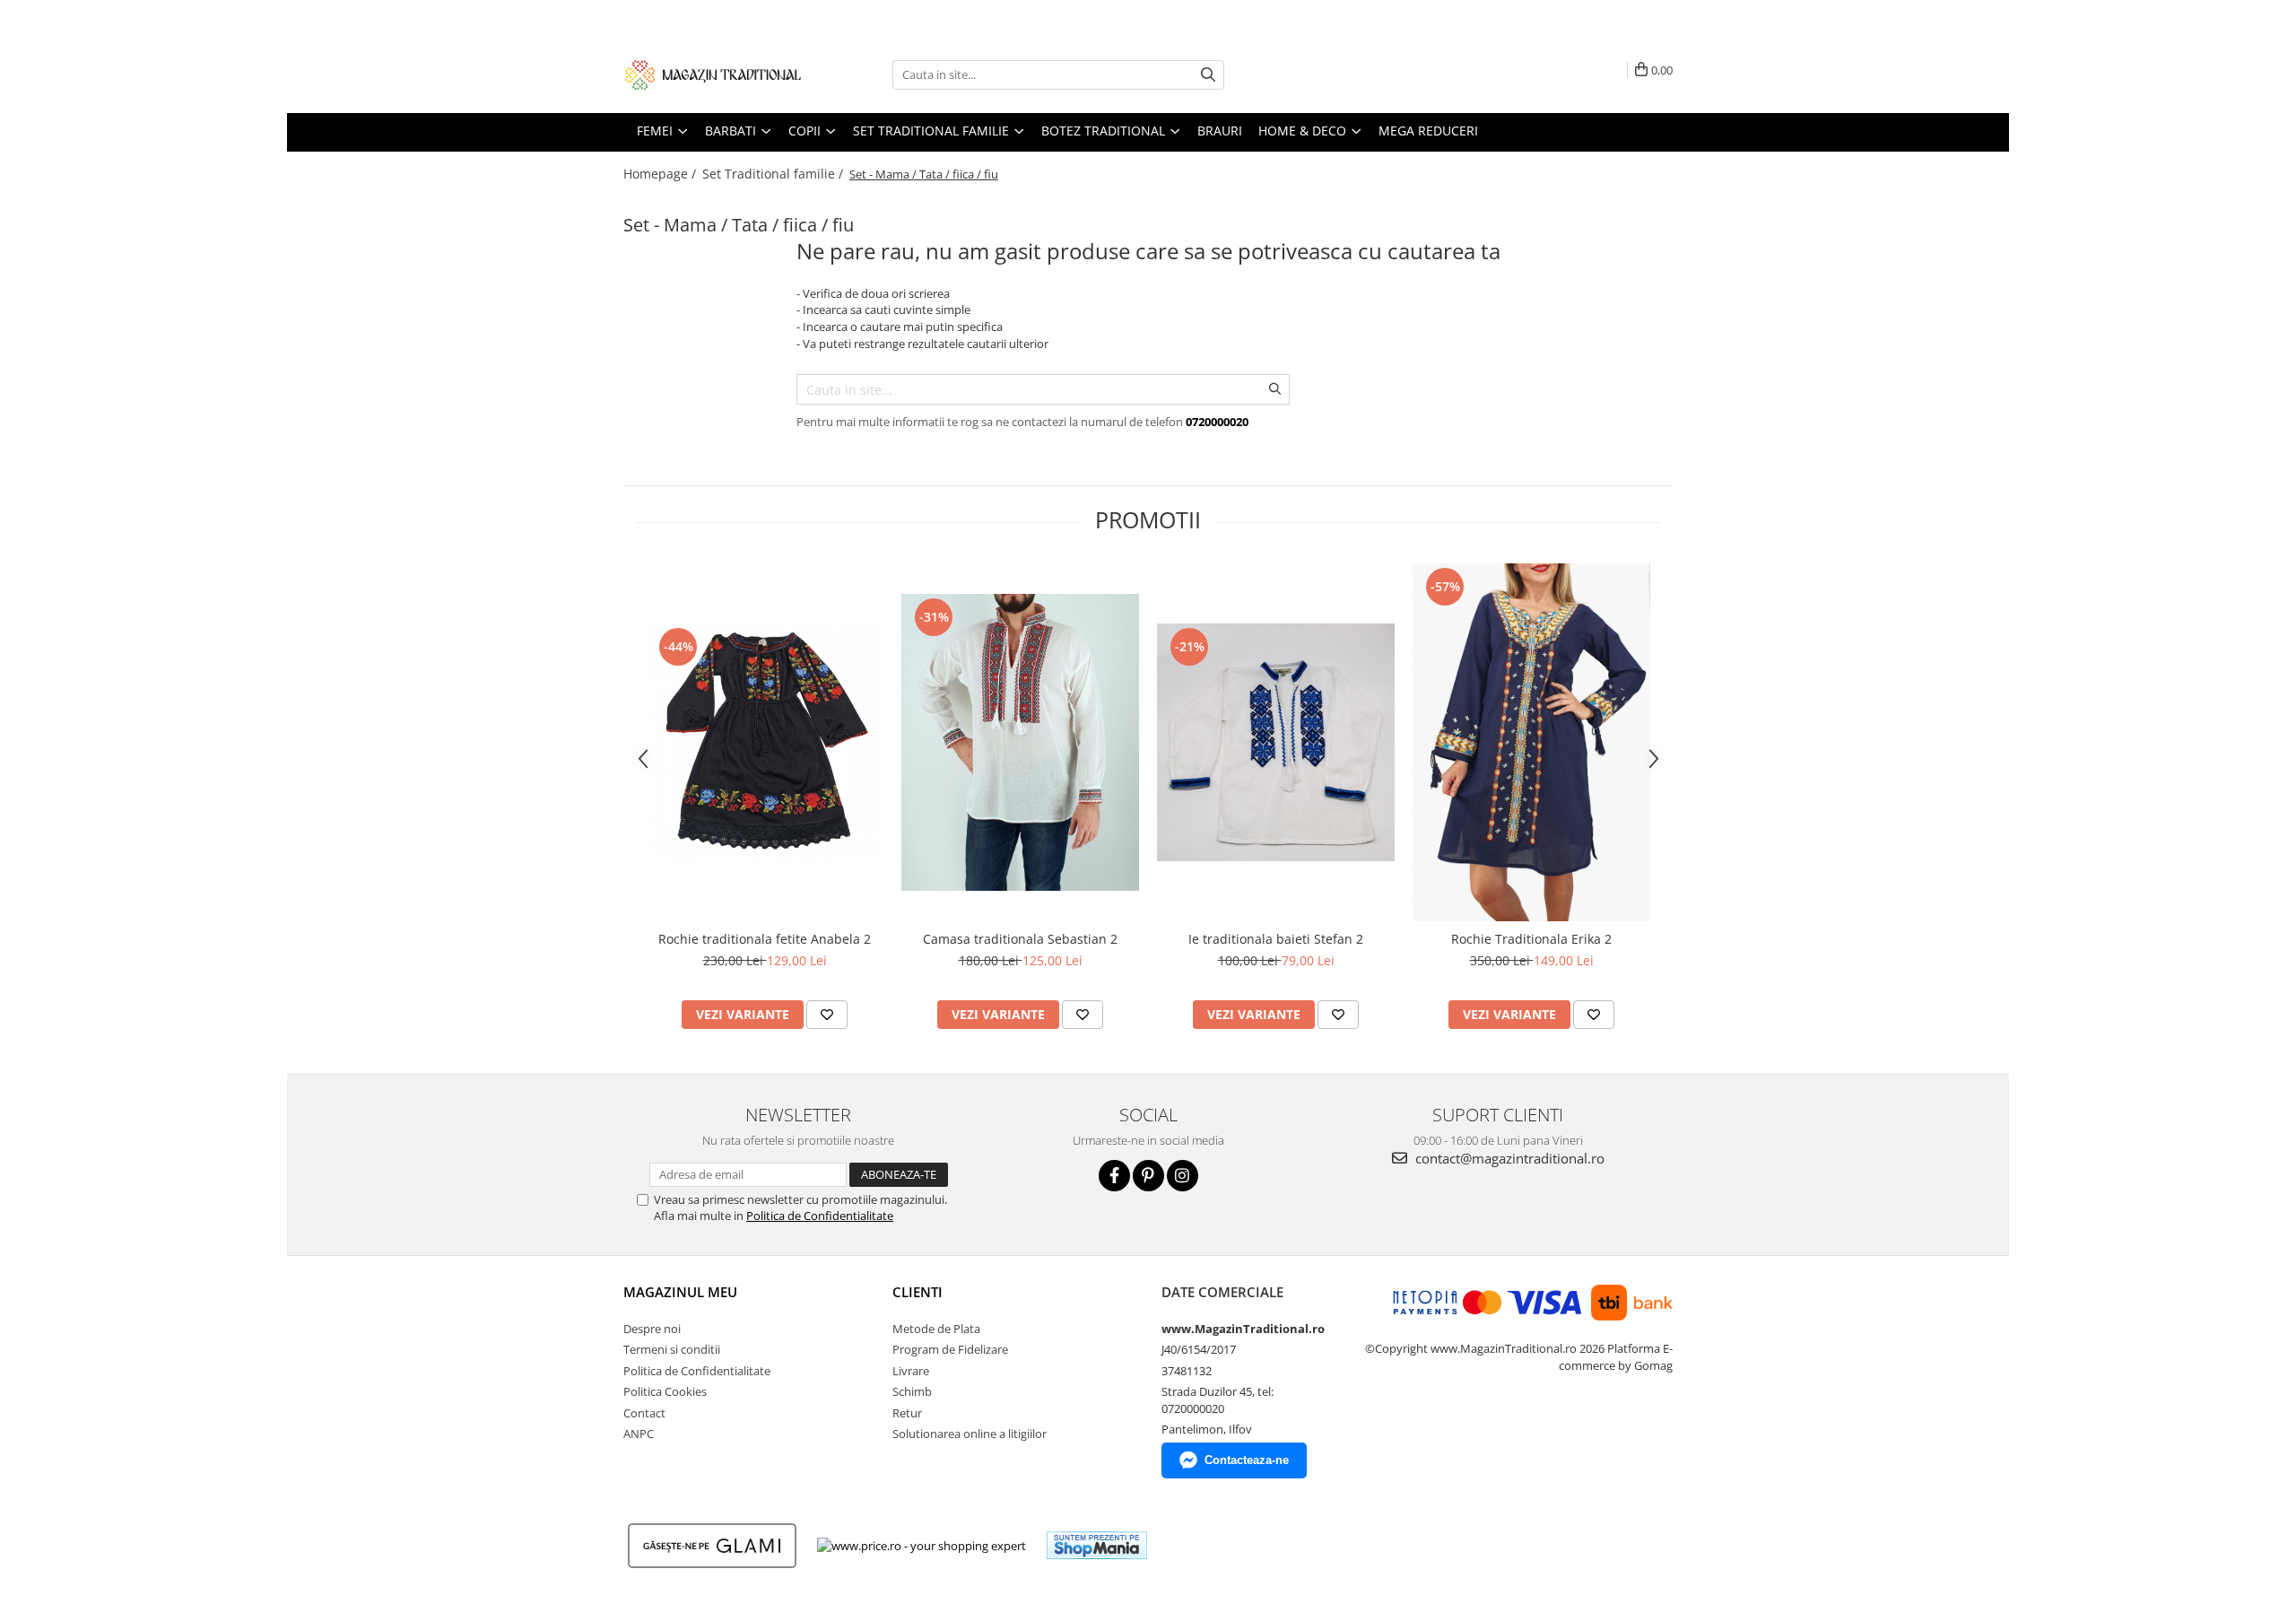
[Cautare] (1208, 75)
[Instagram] (1183, 1176)
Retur (907, 1413)
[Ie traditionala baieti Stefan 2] (1276, 742)
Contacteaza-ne (1247, 1460)
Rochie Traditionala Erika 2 (1531, 939)
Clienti (918, 1292)
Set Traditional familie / (774, 174)
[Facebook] (1114, 1176)
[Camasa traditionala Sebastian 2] (1020, 742)
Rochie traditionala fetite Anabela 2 (765, 939)
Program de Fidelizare (950, 1349)
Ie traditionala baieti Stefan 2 (1276, 939)
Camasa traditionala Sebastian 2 (1020, 939)
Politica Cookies (665, 1391)
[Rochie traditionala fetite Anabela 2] (765, 742)
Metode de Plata (936, 1329)
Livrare (911, 1371)
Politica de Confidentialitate (820, 1216)
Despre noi (652, 1329)
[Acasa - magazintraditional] (713, 74)
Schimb (912, 1391)
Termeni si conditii (672, 1349)
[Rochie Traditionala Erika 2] (1531, 742)
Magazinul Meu (680, 1292)
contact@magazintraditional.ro (1508, 1158)
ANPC (639, 1434)
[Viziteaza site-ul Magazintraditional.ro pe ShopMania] (1097, 1545)
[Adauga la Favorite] (827, 1015)
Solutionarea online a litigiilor (970, 1434)
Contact (644, 1413)
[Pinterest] (1148, 1176)
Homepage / (661, 174)
